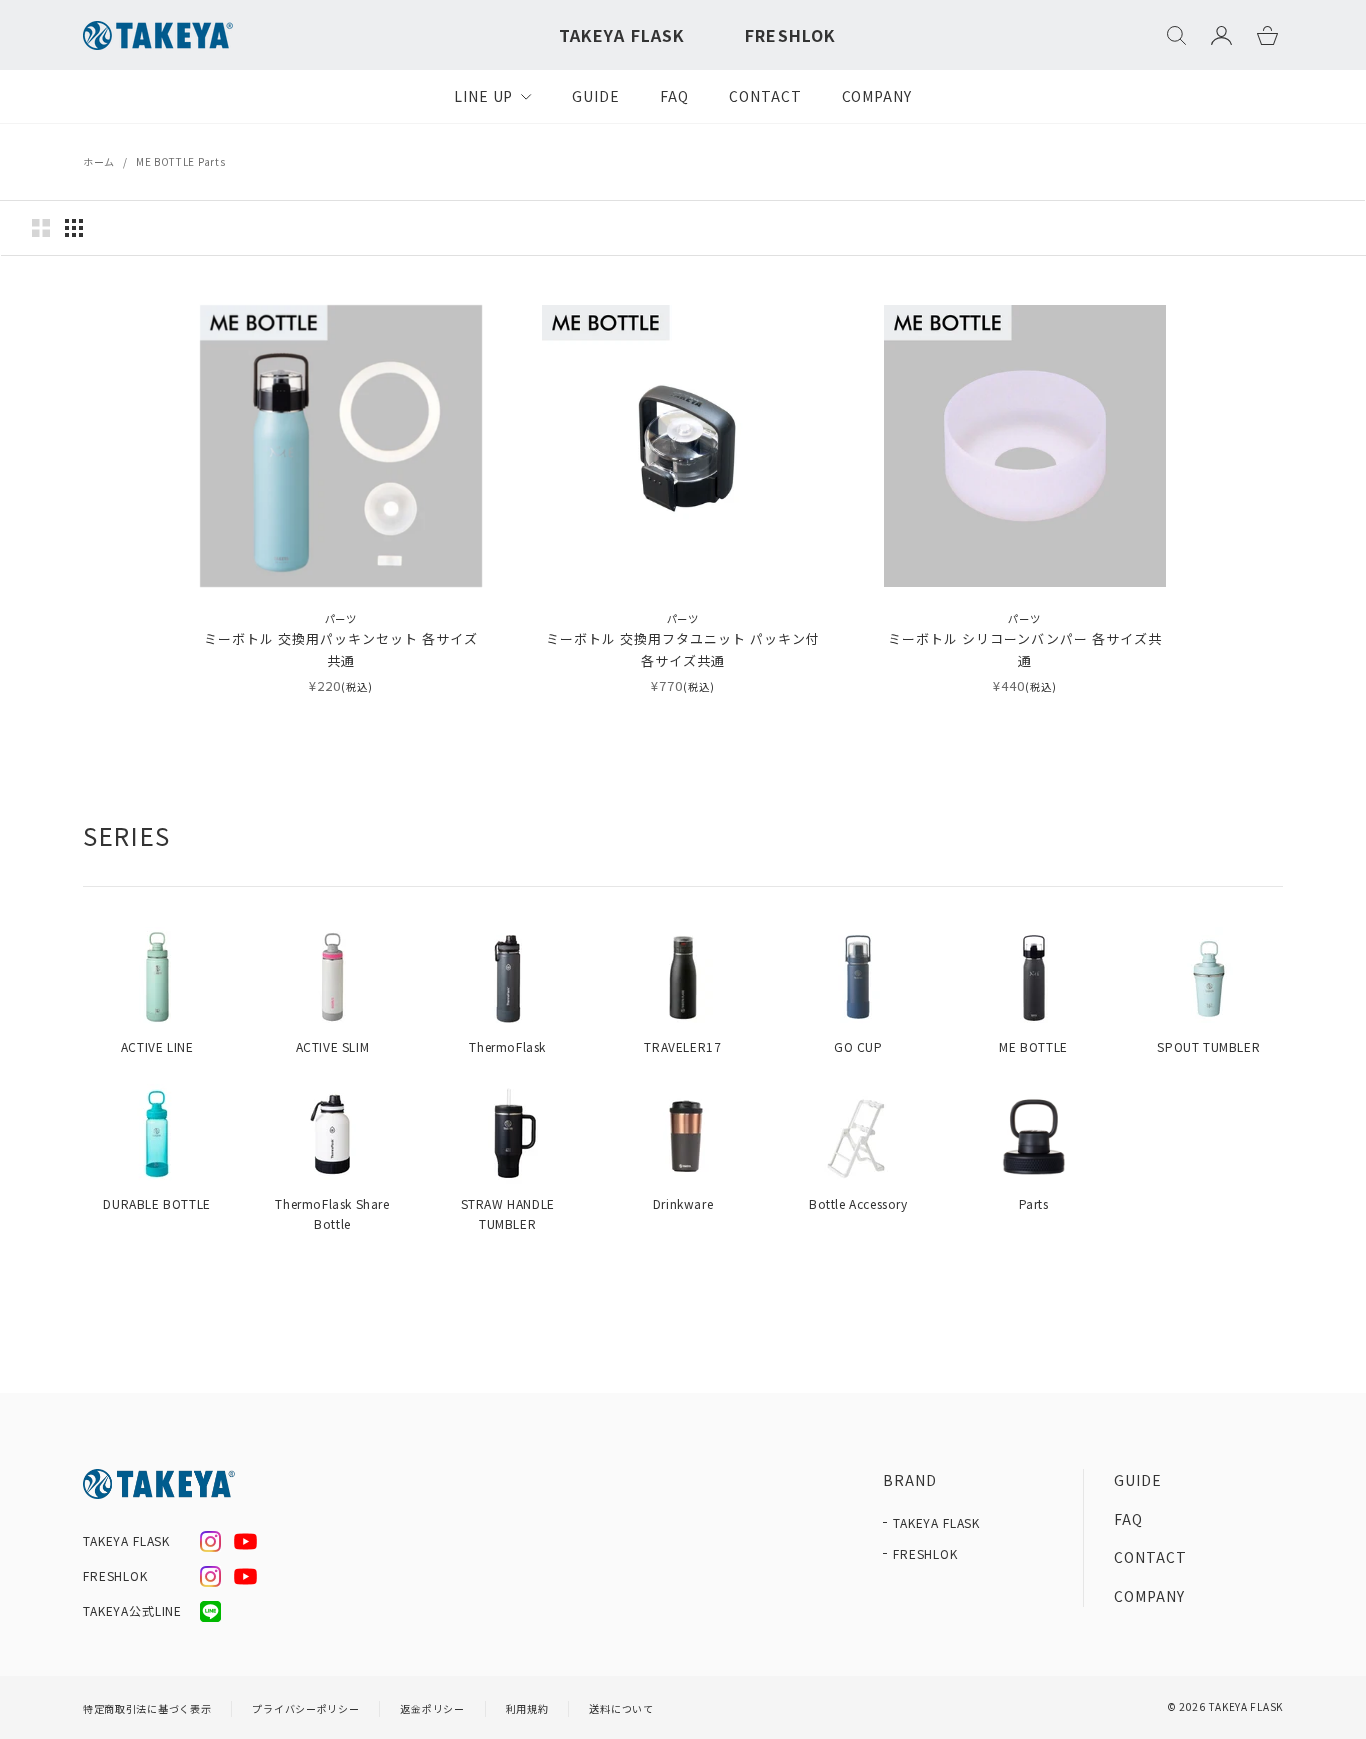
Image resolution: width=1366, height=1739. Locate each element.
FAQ (674, 96)
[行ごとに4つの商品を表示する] (74, 228)
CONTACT (765, 96)
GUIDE (596, 96)
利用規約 (527, 1708)
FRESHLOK (790, 35)
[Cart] (1267, 35)
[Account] (1221, 35)
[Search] (1176, 35)
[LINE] (210, 1611)
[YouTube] (245, 1541)
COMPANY (877, 96)
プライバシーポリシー (305, 1708)
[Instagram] (210, 1541)
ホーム (99, 161)
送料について (621, 1708)
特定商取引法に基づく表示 (147, 1708)
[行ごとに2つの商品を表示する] (41, 228)
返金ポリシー (432, 1708)
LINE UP (484, 96)
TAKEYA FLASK (622, 35)
